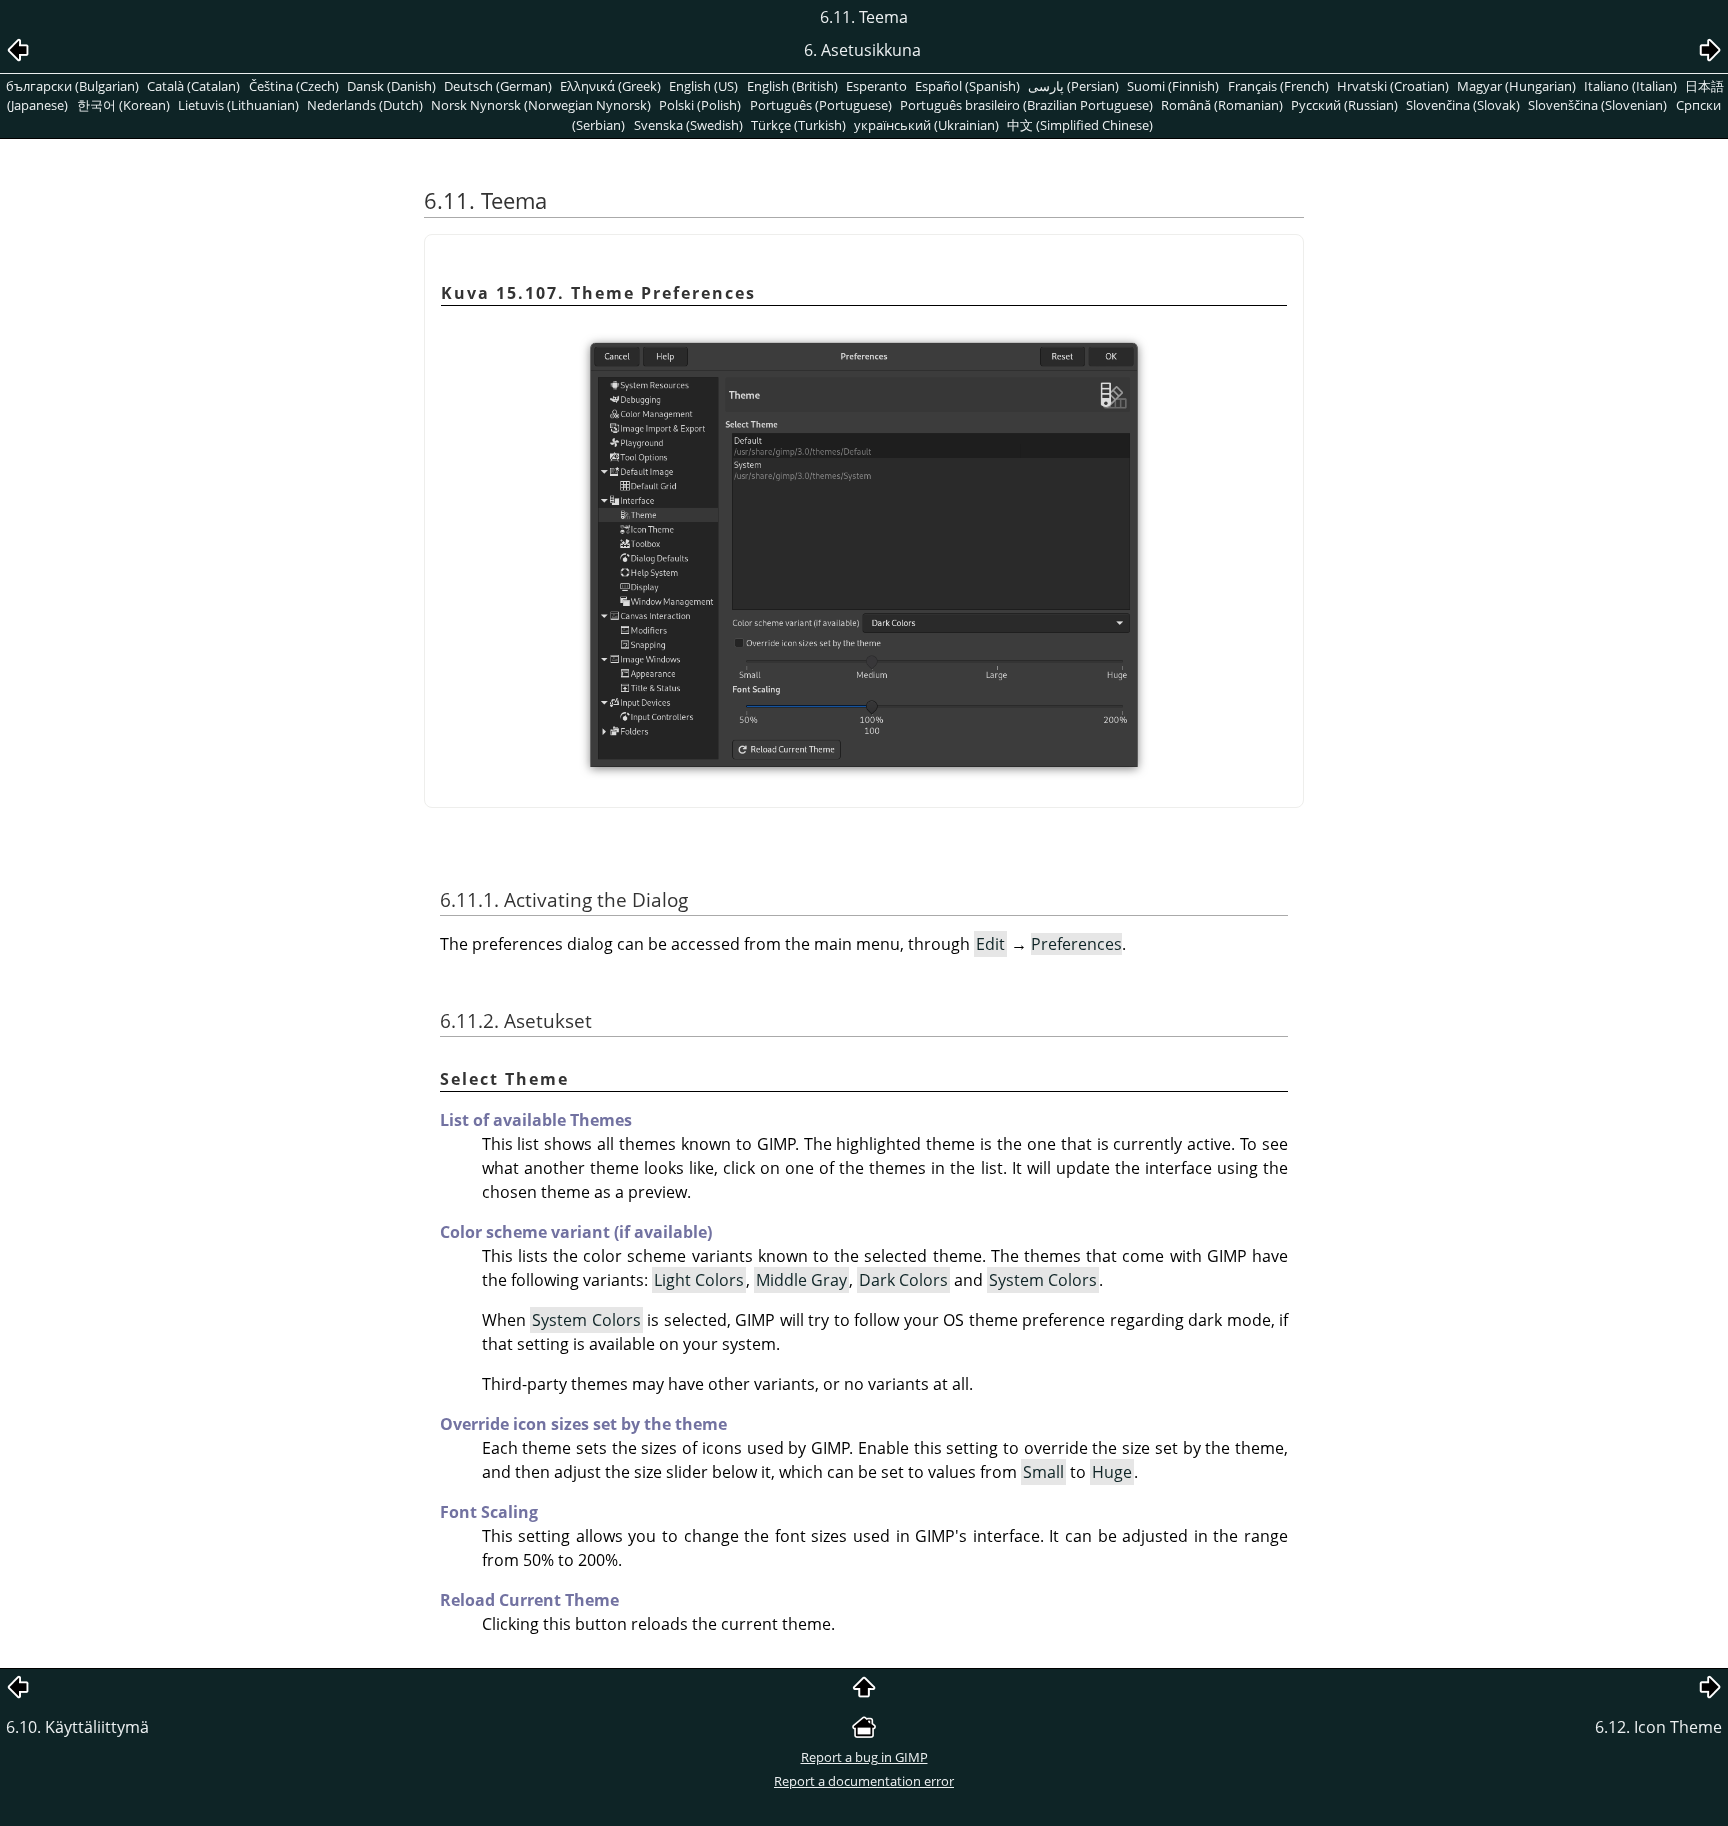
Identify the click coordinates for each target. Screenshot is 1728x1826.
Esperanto (876, 86)
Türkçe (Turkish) (798, 125)
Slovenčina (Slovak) (1463, 105)
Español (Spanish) (967, 86)
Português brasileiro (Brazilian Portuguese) (1026, 105)
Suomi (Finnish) (1173, 86)
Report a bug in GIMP (864, 1757)
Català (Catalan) (193, 86)
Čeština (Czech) (294, 86)
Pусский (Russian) (1344, 105)
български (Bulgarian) (72, 86)
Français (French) (1278, 86)
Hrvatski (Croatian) (1393, 86)
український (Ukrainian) (926, 125)
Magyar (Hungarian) (1516, 86)
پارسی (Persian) (1073, 86)
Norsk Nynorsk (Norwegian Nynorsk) (541, 105)
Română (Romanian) (1222, 105)
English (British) (792, 86)
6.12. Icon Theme (1658, 1727)
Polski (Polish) (700, 105)
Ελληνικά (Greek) (610, 86)
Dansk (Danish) (391, 86)
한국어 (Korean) (123, 105)
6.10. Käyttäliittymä (77, 1727)
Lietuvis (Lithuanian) (238, 105)
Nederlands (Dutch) (365, 105)
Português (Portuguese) (821, 105)
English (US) (703, 86)
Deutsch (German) (498, 86)
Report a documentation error (864, 1781)
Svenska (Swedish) (688, 125)
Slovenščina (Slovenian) (1597, 105)
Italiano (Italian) (1630, 86)
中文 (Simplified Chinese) (1080, 125)
